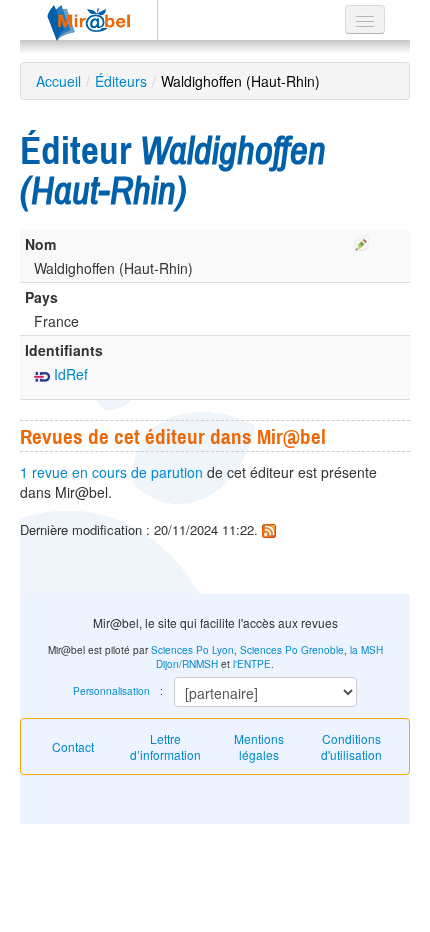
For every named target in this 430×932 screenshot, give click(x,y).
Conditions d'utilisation (351, 746)
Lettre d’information (165, 746)
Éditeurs (121, 81)
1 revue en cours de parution (111, 472)
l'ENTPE (252, 664)
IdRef (69, 374)
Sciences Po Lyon (192, 650)
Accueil (58, 81)
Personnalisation (111, 691)
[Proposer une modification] (362, 240)
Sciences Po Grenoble (292, 650)
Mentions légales (259, 746)
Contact (73, 746)
